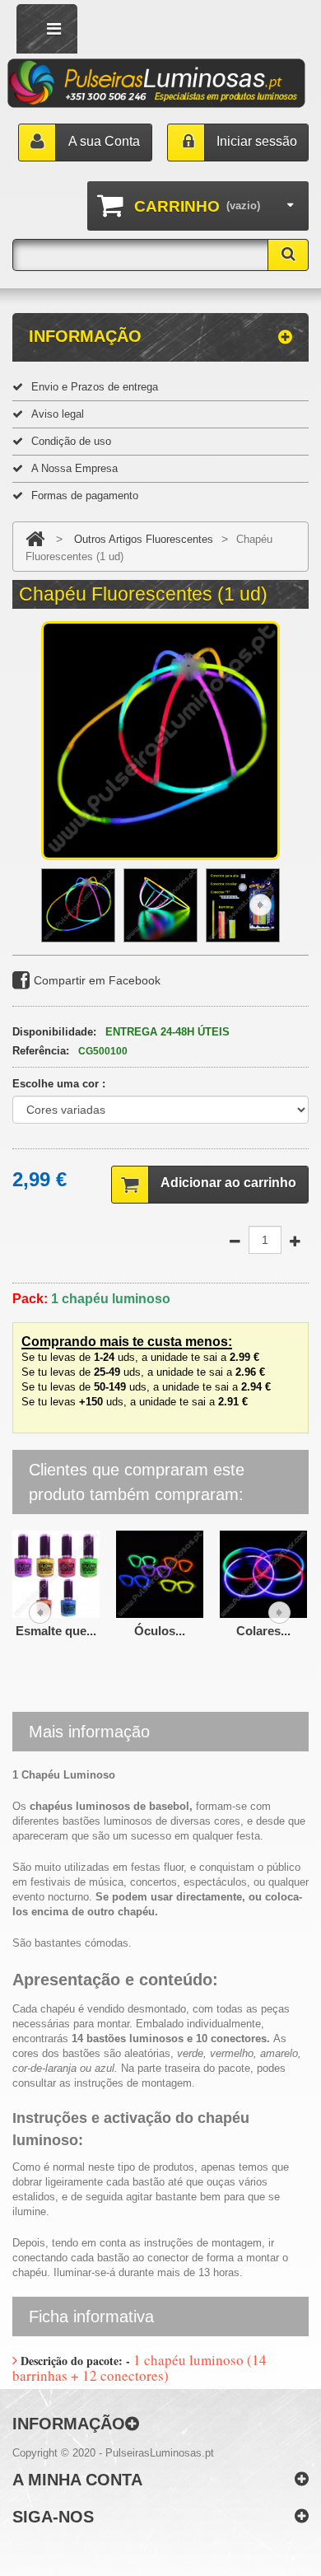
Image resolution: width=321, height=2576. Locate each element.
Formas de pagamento (85, 496)
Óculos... (160, 1631)
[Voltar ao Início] (35, 539)
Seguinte (261, 905)
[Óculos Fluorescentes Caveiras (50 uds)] (160, 1573)
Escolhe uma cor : (60, 1084)
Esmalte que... (56, 1631)
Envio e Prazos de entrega (95, 387)
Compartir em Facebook (97, 980)
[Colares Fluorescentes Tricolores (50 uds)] (263, 1573)
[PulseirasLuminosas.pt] (157, 84)
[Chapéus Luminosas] (78, 905)
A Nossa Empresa (74, 468)
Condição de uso (71, 441)
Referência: (41, 1051)
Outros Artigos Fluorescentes (144, 539)
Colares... (263, 1631)
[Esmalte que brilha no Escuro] (56, 1573)
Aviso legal (58, 414)
